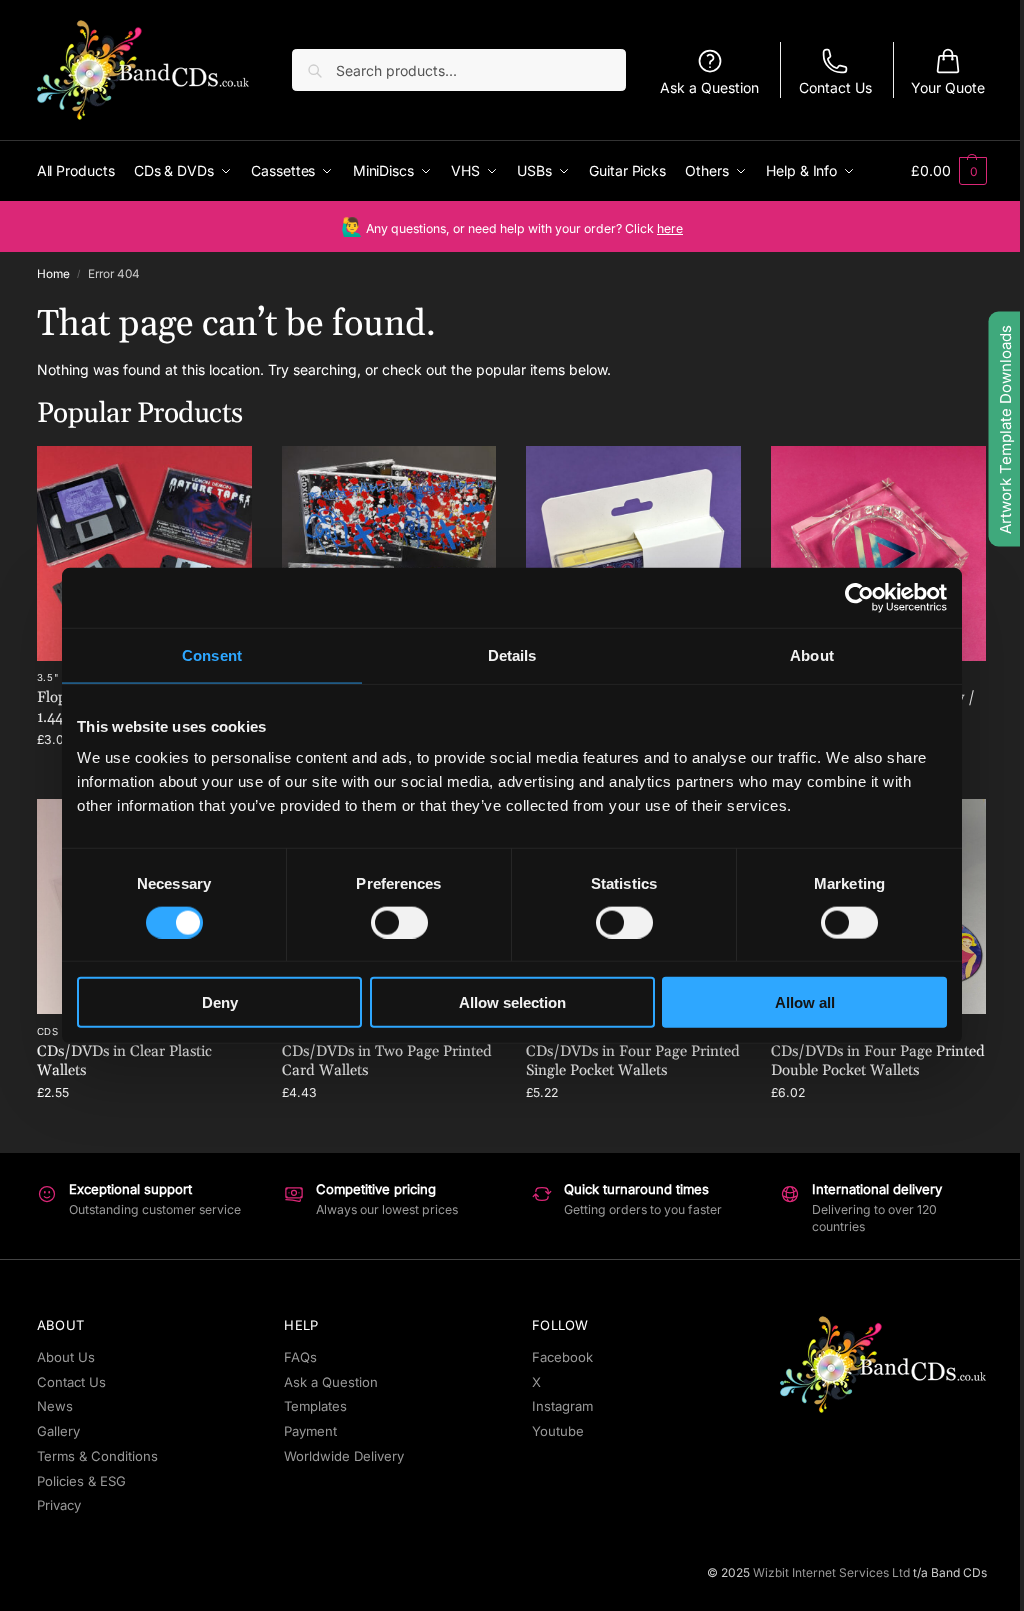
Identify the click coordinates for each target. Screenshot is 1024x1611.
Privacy (59, 1505)
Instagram (562, 1406)
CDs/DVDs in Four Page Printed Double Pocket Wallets (878, 1061)
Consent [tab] (212, 654)
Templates (315, 1406)
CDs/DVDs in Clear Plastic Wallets (124, 1061)
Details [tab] (512, 654)
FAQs (300, 1357)
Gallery (58, 1431)
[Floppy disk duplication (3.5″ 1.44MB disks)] (144, 553)
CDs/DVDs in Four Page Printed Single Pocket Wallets (633, 1061)
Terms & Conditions (97, 1456)
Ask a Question (709, 87)
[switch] (399, 922)
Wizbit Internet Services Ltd (831, 1572)
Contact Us (835, 87)
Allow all (805, 1002)
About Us (66, 1357)
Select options (144, 1132)
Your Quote (948, 87)
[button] (949, 171)
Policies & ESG (81, 1481)
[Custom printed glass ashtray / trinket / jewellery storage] (878, 553)
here (670, 228)
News (55, 1406)
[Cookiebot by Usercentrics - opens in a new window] (859, 597)
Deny (220, 1002)
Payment (310, 1431)
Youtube (558, 1431)
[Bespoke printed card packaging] (633, 553)
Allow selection (512, 1002)
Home (53, 274)
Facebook (562, 1357)
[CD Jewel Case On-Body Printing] (389, 553)
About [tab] (812, 654)
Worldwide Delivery (344, 1456)
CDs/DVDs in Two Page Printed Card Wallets (387, 1061)
